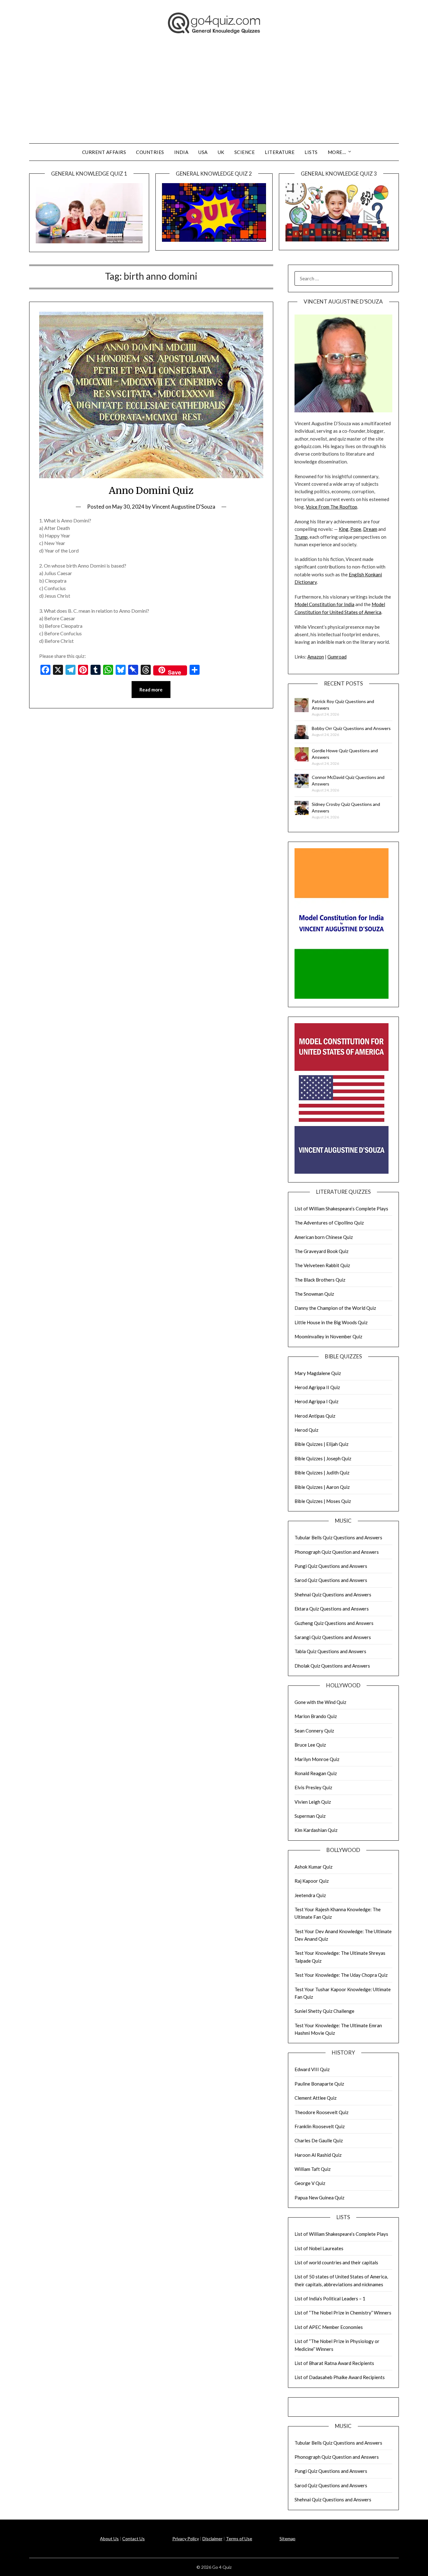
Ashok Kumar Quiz (313, 1867)
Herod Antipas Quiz (315, 1416)
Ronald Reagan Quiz (316, 1773)
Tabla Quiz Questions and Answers (330, 1651)
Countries (150, 152)
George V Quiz (310, 2183)
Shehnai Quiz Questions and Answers (333, 1595)
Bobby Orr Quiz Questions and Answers (351, 728)
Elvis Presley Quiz (313, 1787)
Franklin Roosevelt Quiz (320, 2126)
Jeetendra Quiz (310, 1895)
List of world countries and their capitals (336, 2262)
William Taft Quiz (313, 2169)
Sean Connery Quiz (314, 1731)
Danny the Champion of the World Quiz (335, 1308)
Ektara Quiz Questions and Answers (332, 1609)
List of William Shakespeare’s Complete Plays (341, 1209)
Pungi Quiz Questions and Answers (331, 1566)
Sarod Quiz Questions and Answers (331, 1580)
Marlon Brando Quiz (316, 1716)
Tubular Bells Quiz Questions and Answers (338, 1537)
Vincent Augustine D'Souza (184, 507)
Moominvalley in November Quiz (328, 1336)
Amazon (316, 657)
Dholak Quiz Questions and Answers (332, 1666)
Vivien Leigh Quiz (313, 1802)
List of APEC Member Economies (329, 2327)
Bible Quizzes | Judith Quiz (322, 1473)
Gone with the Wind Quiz (320, 1702)
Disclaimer (212, 2539)
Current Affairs (104, 152)
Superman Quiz (310, 1816)
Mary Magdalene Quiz (318, 1373)
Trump (301, 537)
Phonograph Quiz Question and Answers (337, 1552)
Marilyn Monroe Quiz (317, 1759)
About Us (109, 2539)
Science (245, 152)
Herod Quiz (306, 1430)
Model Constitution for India (324, 604)
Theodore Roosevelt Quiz (321, 2112)
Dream (370, 529)
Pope (356, 529)
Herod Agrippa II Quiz (317, 1387)
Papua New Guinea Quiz (319, 2198)
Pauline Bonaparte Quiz (319, 2084)
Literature (280, 152)
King (344, 529)
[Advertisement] (214, 96)
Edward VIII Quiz (312, 2069)
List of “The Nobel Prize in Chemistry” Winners (343, 2313)
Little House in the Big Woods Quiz (331, 1322)
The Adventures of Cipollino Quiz (329, 1223)
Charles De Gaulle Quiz (319, 2140)
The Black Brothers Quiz (320, 1280)
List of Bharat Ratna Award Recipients (334, 2363)
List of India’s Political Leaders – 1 (330, 2298)
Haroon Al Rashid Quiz (318, 2155)
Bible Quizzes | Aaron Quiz (322, 1487)
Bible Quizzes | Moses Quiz (323, 1501)
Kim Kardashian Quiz (316, 1830)
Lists (311, 152)
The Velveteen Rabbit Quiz (322, 1265)
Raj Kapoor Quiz (312, 1881)
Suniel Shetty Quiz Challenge (324, 2011)
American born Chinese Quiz (324, 1237)
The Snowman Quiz (314, 1294)
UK (221, 152)
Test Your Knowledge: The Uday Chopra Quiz (341, 1975)
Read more (151, 690)
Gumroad (337, 657)
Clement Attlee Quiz (316, 2098)
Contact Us (133, 2539)
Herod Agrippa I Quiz (316, 1401)
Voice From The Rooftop (331, 507)
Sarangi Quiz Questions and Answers (333, 1637)
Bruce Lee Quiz (310, 1745)
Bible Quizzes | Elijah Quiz (321, 1444)
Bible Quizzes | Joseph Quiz (323, 1458)
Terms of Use (239, 2539)
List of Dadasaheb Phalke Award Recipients (340, 2377)
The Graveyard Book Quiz (321, 1251)
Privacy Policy (186, 2539)
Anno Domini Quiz (151, 490)
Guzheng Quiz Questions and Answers (334, 1623)
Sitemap (287, 2539)
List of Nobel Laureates (319, 2248)
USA (203, 152)
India (181, 152)
